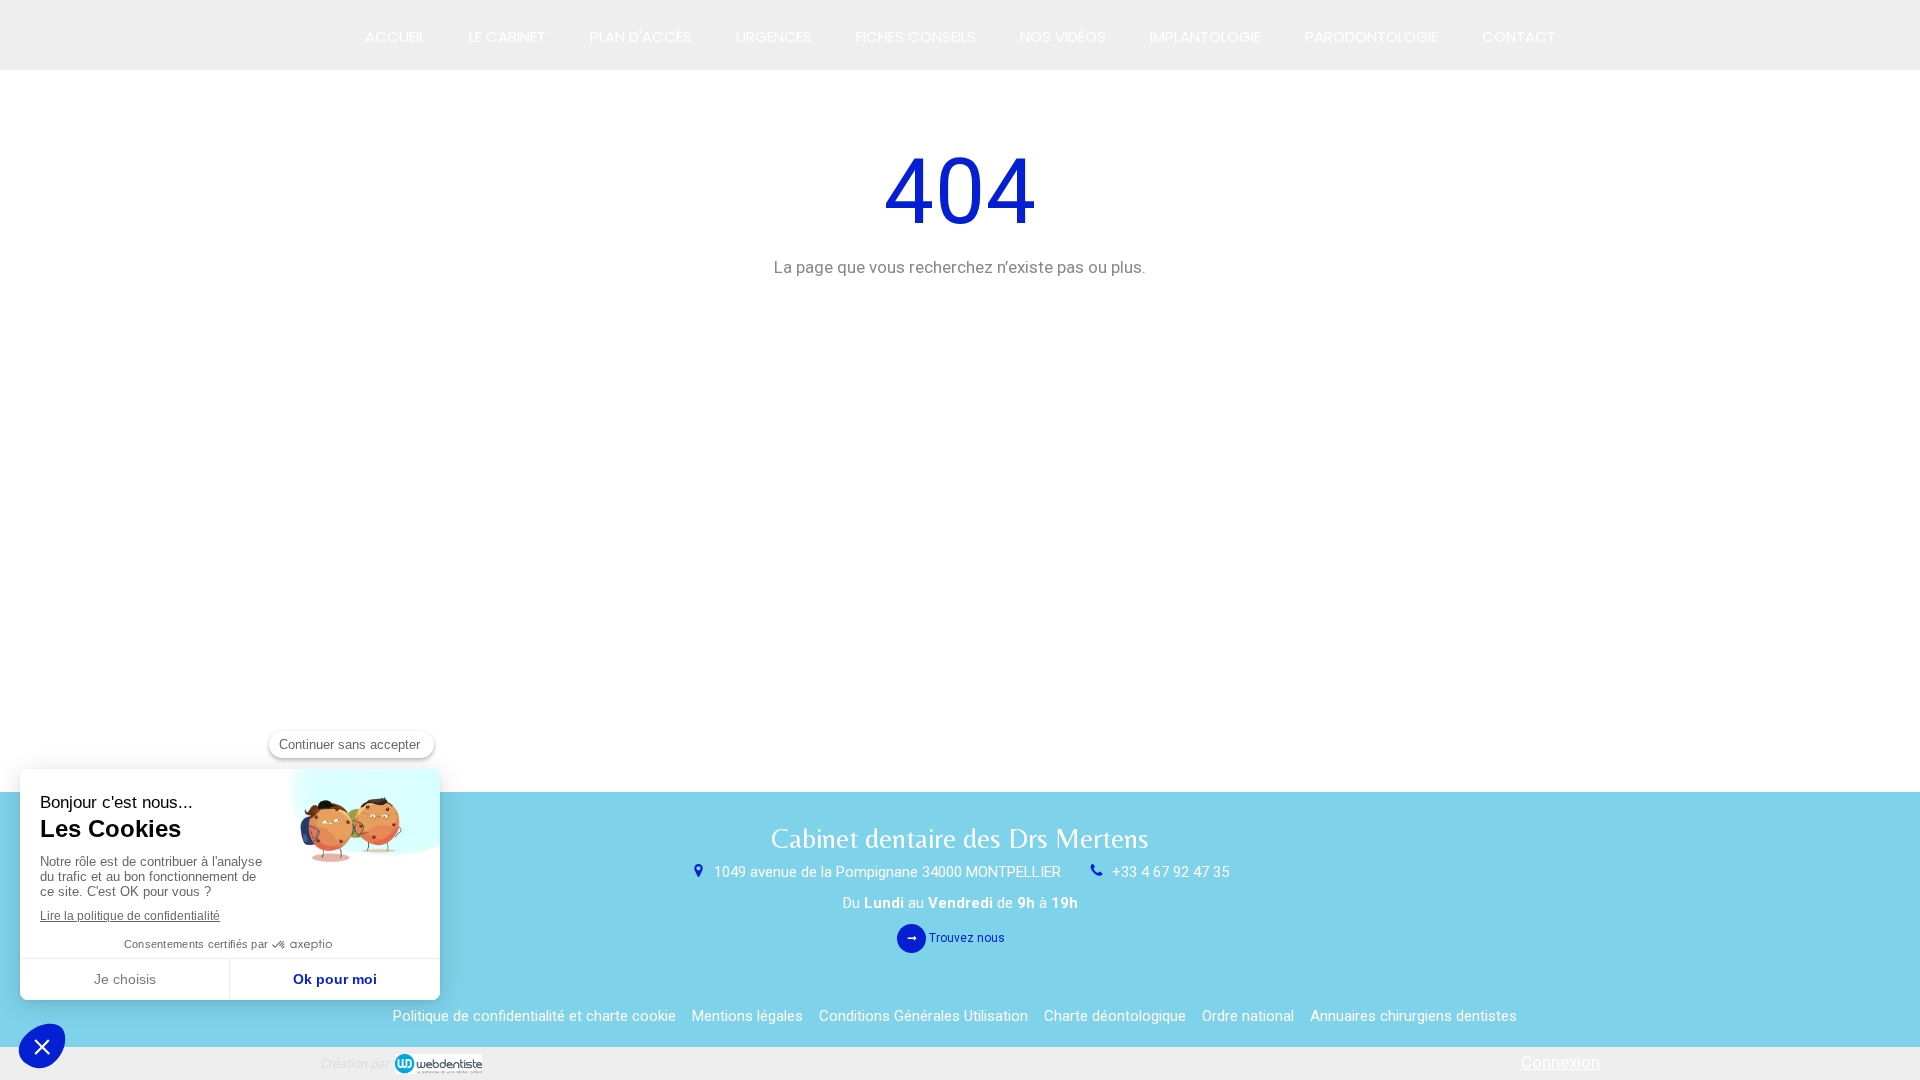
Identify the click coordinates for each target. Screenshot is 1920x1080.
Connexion (1560, 1062)
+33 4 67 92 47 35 (1170, 872)
